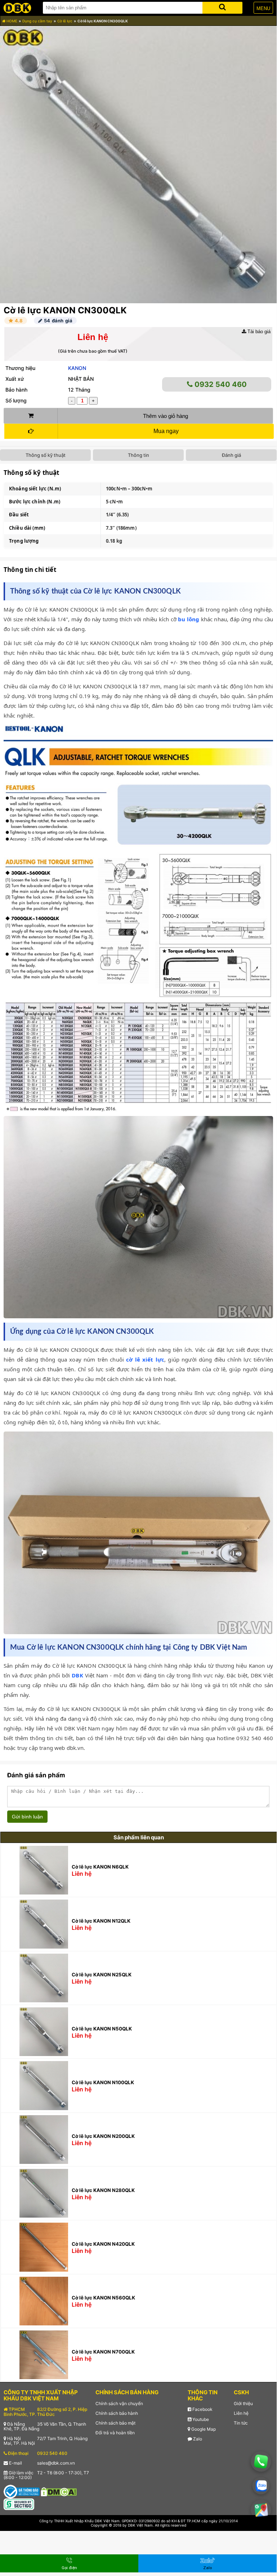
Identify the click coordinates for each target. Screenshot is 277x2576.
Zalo (197, 2439)
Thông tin (138, 455)
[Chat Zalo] (261, 2485)
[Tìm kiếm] (222, 6)
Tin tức (241, 2423)
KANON (77, 368)
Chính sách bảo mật (115, 2423)
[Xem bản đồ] (261, 2510)
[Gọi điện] (261, 2462)
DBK (77, 1675)
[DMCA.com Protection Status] (59, 2491)
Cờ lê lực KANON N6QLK (100, 1867)
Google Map (203, 2429)
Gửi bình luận (27, 1817)
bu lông (189, 619)
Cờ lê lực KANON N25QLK (102, 1975)
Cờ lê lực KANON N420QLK (103, 2244)
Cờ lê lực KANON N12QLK (101, 1921)
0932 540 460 (220, 384)
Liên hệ (241, 2413)
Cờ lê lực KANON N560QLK (103, 2298)
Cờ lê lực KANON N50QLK (102, 2029)
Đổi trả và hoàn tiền (115, 2433)
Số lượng (16, 400)
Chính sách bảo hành (117, 2413)
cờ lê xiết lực (145, 1359)
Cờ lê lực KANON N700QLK (103, 2352)
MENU (263, 8)
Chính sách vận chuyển (119, 2403)
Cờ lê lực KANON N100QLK (103, 2082)
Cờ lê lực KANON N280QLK (103, 2190)
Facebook (202, 2409)
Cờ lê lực (65, 21)
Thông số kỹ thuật (46, 455)
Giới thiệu (243, 2403)
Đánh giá (231, 455)
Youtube (200, 2419)
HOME (11, 21)
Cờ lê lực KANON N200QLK (103, 2136)
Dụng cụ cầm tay (37, 21)
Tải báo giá (258, 332)
